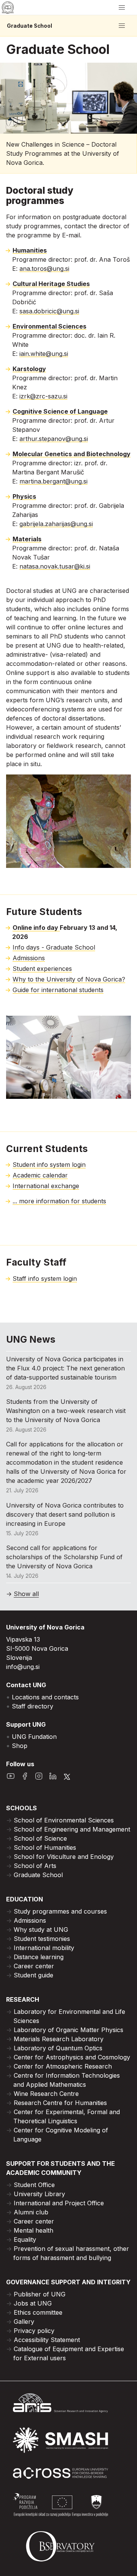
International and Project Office (59, 2203)
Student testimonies (42, 1939)
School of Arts (35, 1866)
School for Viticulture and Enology (64, 1857)
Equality (25, 2239)
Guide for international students (58, 990)
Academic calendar (40, 1175)
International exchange (46, 1186)
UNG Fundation (34, 1737)
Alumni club (31, 2212)
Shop (20, 1746)
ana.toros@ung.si (44, 269)
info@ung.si (23, 1667)
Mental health (33, 2230)
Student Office (34, 2185)
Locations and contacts (45, 1697)
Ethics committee (38, 2312)
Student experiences (42, 969)
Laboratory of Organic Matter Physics (68, 2030)
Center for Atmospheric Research (63, 2066)
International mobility (44, 1948)
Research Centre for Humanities (60, 2103)
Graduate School (29, 26)
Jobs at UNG (33, 2303)
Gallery (24, 2322)
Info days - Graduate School (54, 947)
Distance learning (39, 1957)
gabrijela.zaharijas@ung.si (56, 524)
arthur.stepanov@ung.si (54, 439)
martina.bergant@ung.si (53, 481)
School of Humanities (45, 1847)
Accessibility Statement (47, 2340)
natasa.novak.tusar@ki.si (55, 566)
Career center (34, 1966)
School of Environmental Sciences (64, 1820)
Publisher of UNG (40, 2294)
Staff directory (33, 1706)
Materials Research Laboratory (59, 2039)
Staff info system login (45, 1279)
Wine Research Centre (46, 2094)
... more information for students (59, 1201)
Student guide (33, 1975)
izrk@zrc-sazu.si (43, 396)
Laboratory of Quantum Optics (58, 2048)
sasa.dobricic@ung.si (49, 311)
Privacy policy (34, 2331)
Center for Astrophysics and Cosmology (72, 2057)
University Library (39, 2194)
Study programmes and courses (60, 1911)
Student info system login (49, 1165)
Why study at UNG (41, 1930)
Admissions (29, 958)
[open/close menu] (122, 8)
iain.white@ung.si (44, 354)
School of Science (40, 1838)
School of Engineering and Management (72, 1829)
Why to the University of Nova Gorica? (69, 979)
